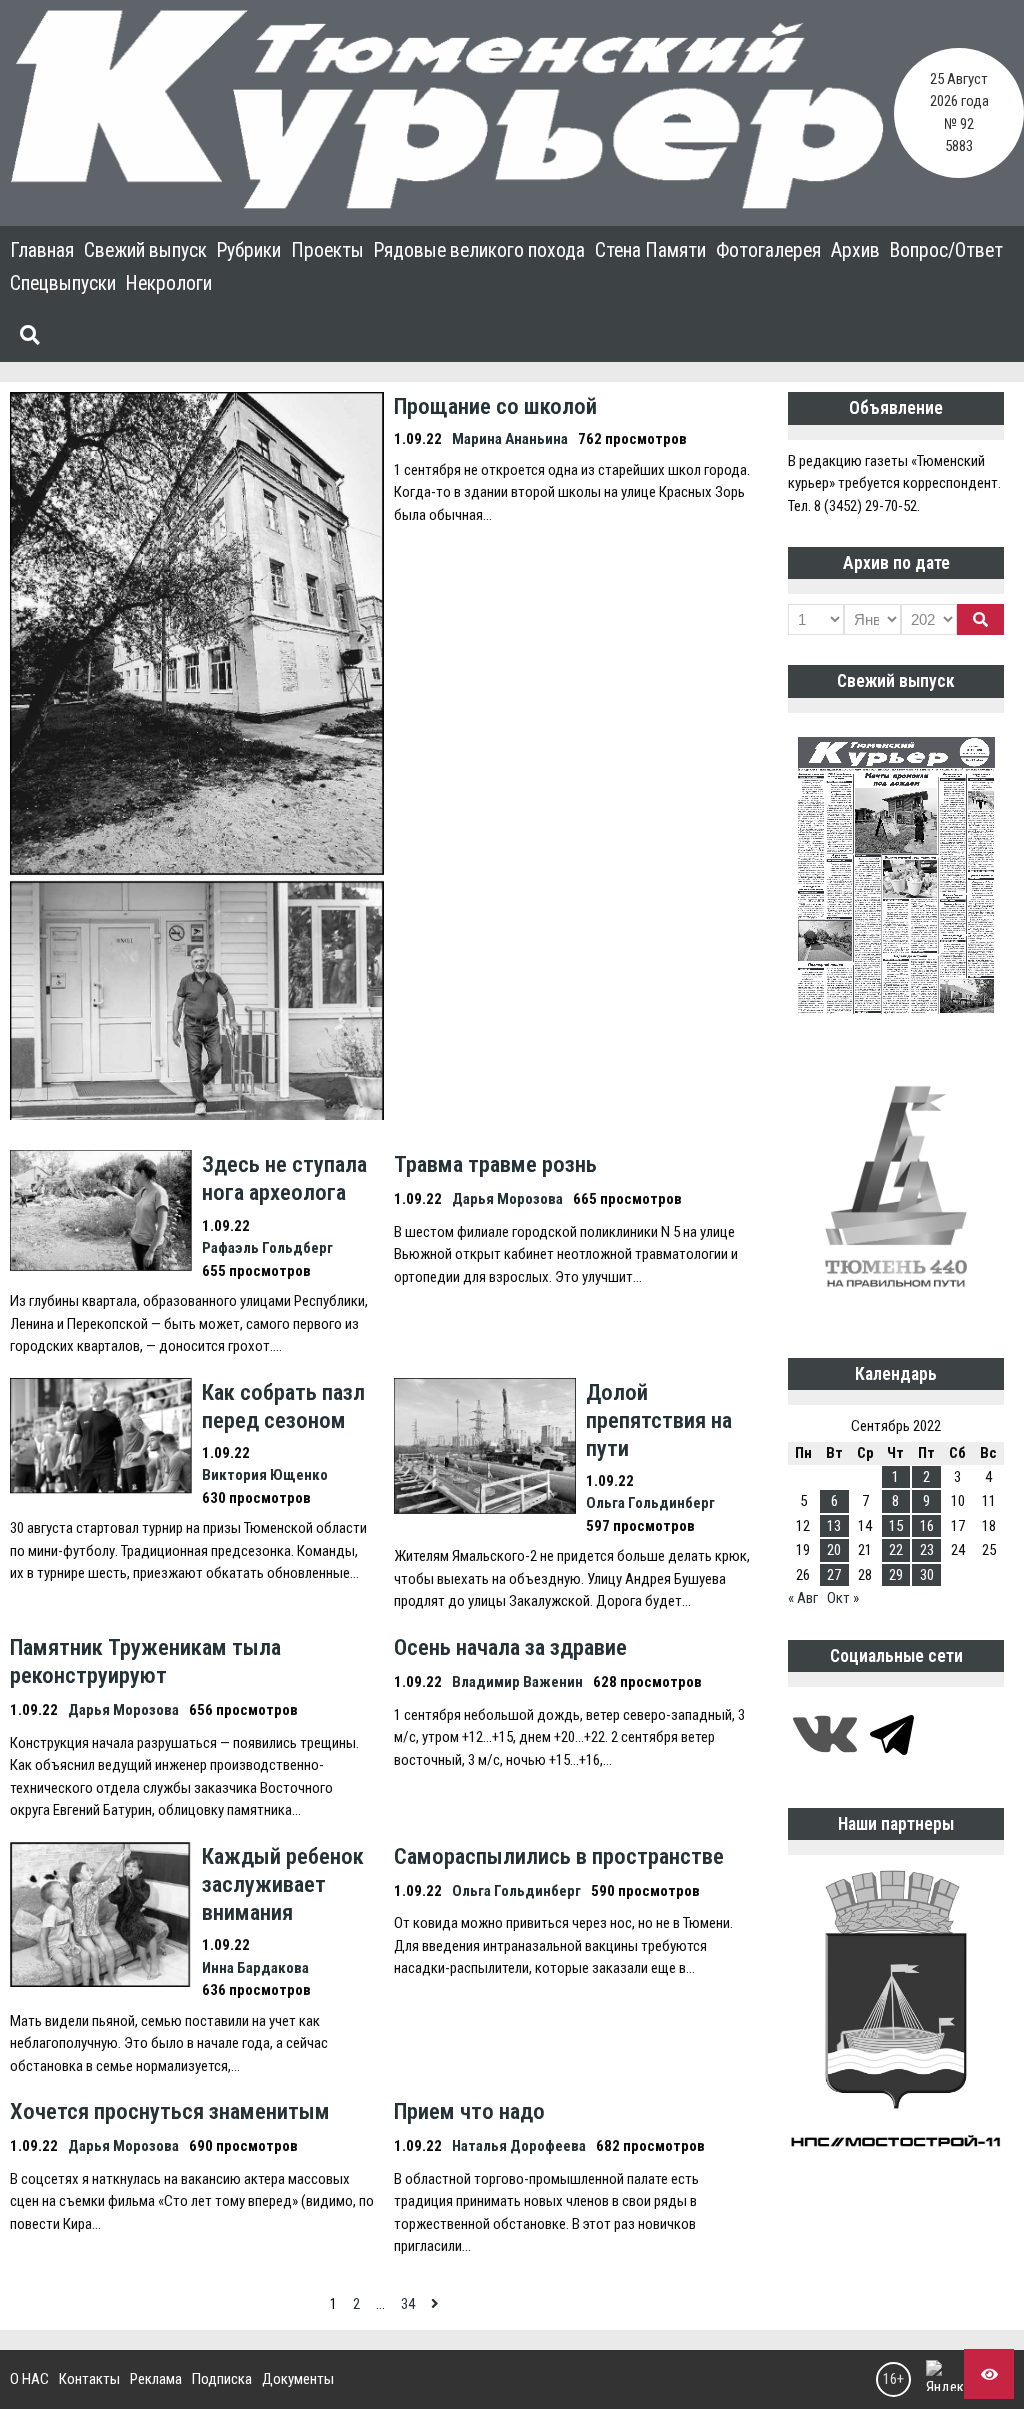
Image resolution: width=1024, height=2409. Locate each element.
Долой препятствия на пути (659, 1420)
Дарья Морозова (507, 1199)
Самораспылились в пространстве (559, 1856)
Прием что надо (469, 2111)
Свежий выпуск (145, 250)
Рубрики (249, 250)
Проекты (327, 250)
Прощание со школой (495, 406)
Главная (42, 250)
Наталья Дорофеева (519, 2146)
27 (834, 1575)
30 (927, 1575)
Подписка (222, 2379)
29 (896, 1575)
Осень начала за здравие (510, 1647)
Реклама (156, 2379)
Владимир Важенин (517, 1682)
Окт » (843, 1598)
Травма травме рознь (495, 1164)
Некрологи (169, 283)
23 (927, 1550)
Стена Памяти (650, 250)
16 (927, 1526)
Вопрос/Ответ (946, 250)
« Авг (803, 1598)
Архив (855, 250)
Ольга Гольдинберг (650, 1503)
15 (896, 1526)
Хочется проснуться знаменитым (170, 2111)
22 (896, 1550)
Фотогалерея (768, 250)
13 (834, 1526)
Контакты (89, 2379)
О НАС (29, 2379)
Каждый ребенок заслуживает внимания (283, 1884)
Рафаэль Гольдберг (267, 1248)
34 (408, 2304)
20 (834, 1550)
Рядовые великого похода (479, 250)
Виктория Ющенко (265, 1475)
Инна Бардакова (255, 1968)
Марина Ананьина (510, 439)
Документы (298, 2379)
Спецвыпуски (63, 283)
